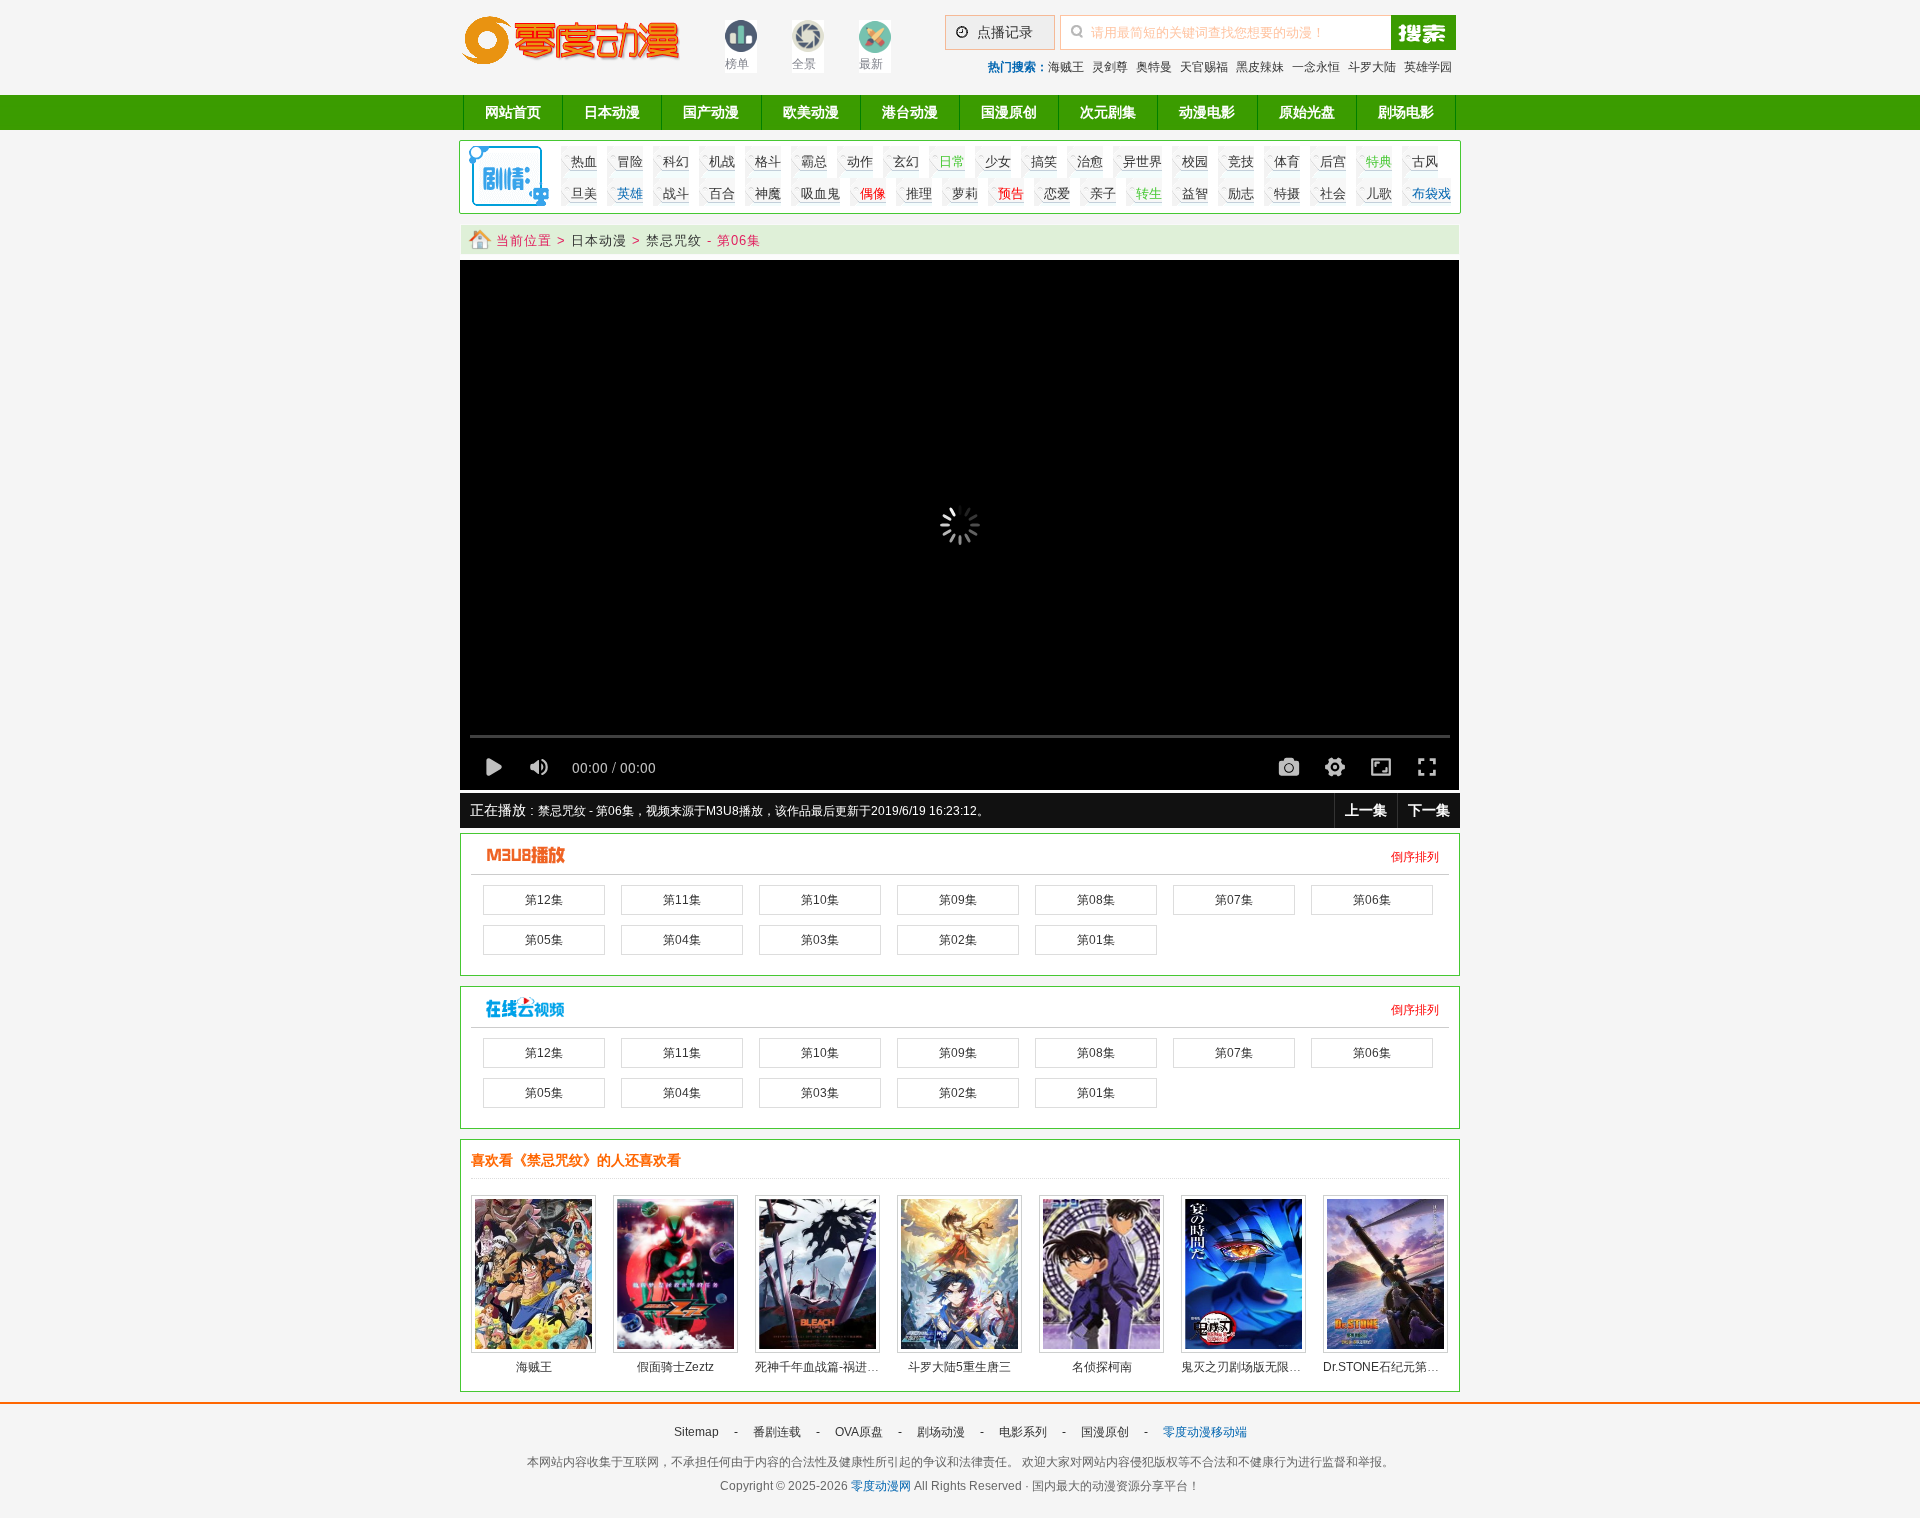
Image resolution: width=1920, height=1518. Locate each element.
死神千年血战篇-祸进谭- (819, 1367)
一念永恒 (1316, 67)
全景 (804, 64)
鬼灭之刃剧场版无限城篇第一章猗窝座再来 (1295, 1367)
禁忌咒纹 (674, 240)
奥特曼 (1154, 67)
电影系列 (1023, 1432)
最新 (871, 64)
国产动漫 (711, 112)
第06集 (1372, 900)
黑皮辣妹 (1260, 67)
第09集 (958, 900)
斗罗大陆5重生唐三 (959, 1367)
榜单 (737, 64)
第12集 (544, 900)
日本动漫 (612, 112)
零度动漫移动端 (1205, 1432)
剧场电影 (1406, 112)
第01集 (1096, 940)
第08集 (1096, 900)
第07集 (1234, 900)
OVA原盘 (859, 1432)
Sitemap (696, 1432)
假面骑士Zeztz (675, 1367)
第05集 (544, 940)
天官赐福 (1204, 67)
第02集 (958, 940)
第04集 (682, 940)
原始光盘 (1307, 112)
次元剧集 (1108, 112)
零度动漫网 (881, 1486)
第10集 (820, 900)
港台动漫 (910, 112)
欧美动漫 (811, 112)
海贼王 (1066, 67)
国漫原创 (1009, 112)
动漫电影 (1207, 112)
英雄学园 (1428, 67)
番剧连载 (777, 1432)
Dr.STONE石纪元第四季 (1387, 1367)
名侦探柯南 (1102, 1367)
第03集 (820, 940)
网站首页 (513, 112)
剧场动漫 (941, 1432)
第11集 (682, 900)
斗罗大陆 (1372, 67)
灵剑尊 (1110, 67)
